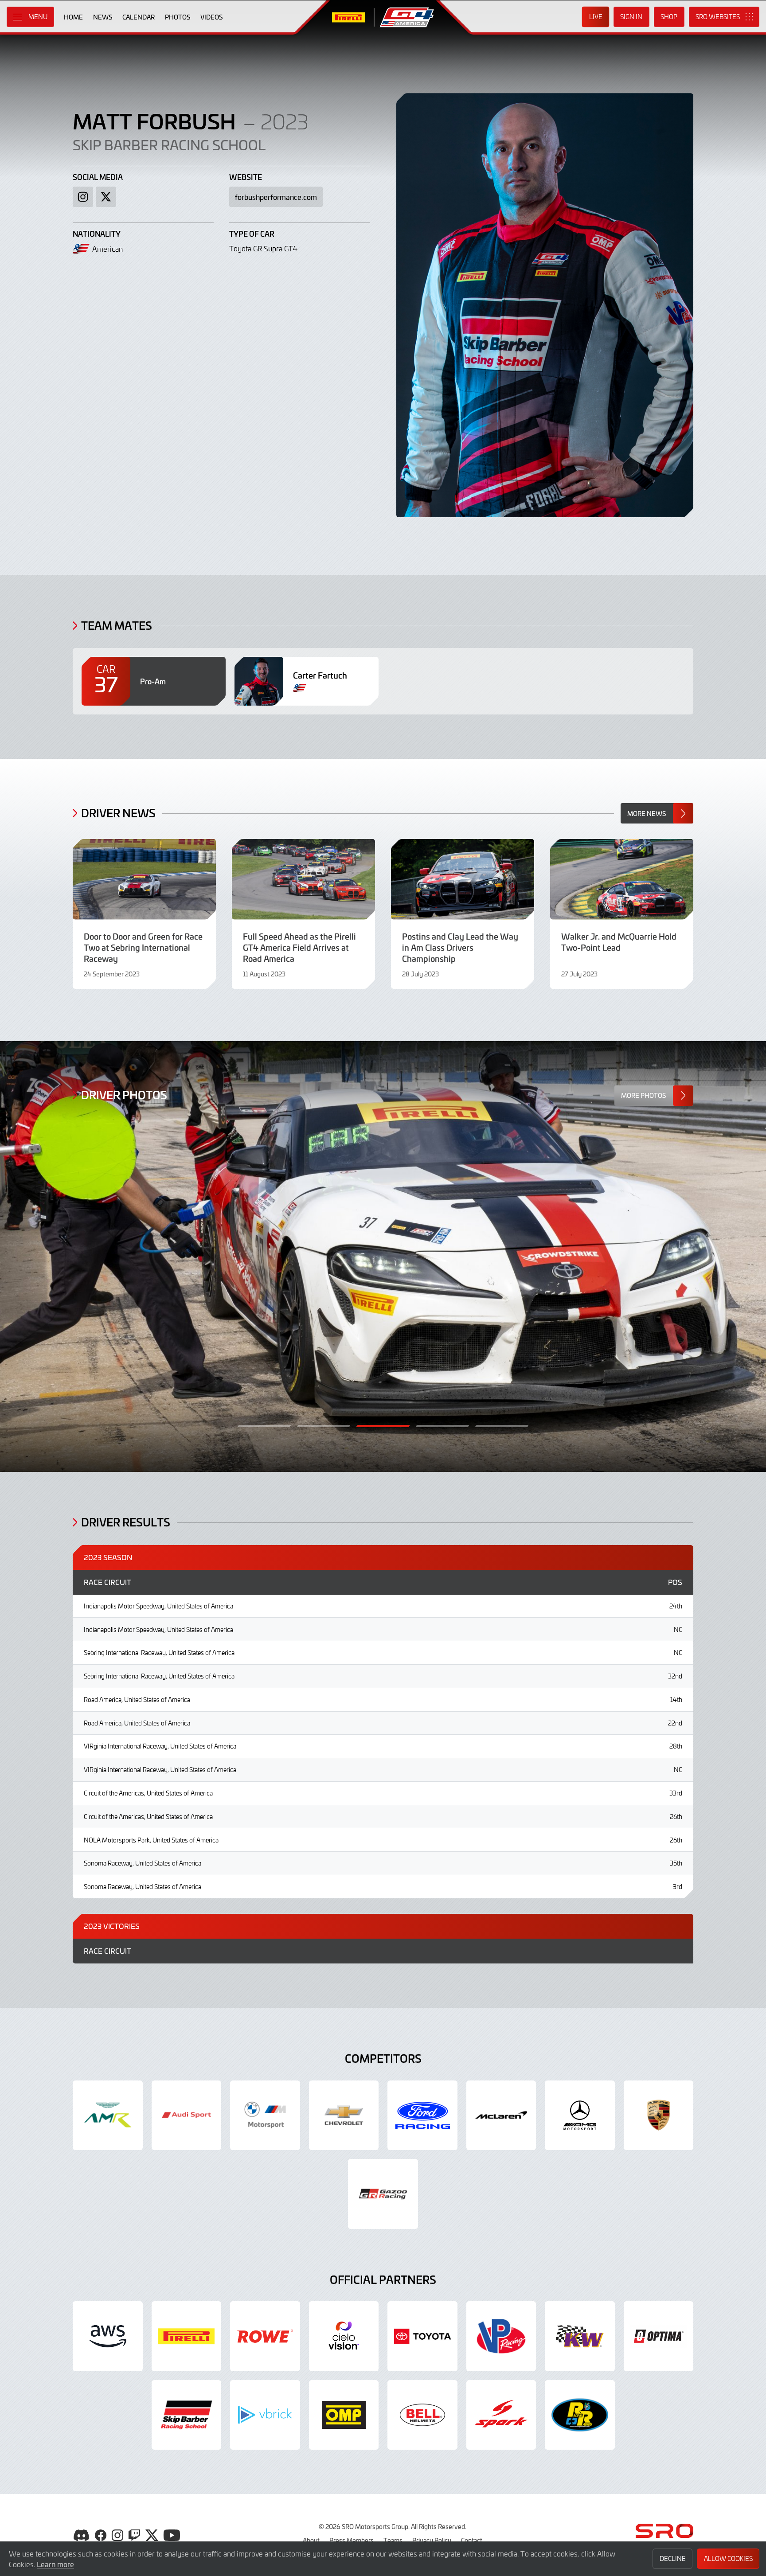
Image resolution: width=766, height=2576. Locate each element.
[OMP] (344, 2415)
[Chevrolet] (344, 2115)
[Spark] (501, 2415)
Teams (393, 2540)
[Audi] (187, 2115)
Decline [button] (673, 2558)
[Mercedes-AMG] (580, 2115)
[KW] (580, 2336)
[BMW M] (265, 2115)
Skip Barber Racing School (169, 144)
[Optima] (659, 2336)
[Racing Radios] (580, 2415)
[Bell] (422, 2415)
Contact (472, 2540)
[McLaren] (501, 2115)
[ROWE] (265, 2336)
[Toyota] (383, 2194)
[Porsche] (659, 2115)
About (311, 2540)
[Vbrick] (265, 2415)
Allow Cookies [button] (728, 2558)
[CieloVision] (344, 2336)
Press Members (352, 2540)
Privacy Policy (432, 2540)
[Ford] (422, 2115)
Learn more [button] (55, 2564)
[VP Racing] (501, 2336)
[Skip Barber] (187, 2415)
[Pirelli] (187, 2336)
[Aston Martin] (108, 2115)
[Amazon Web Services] (108, 2336)
